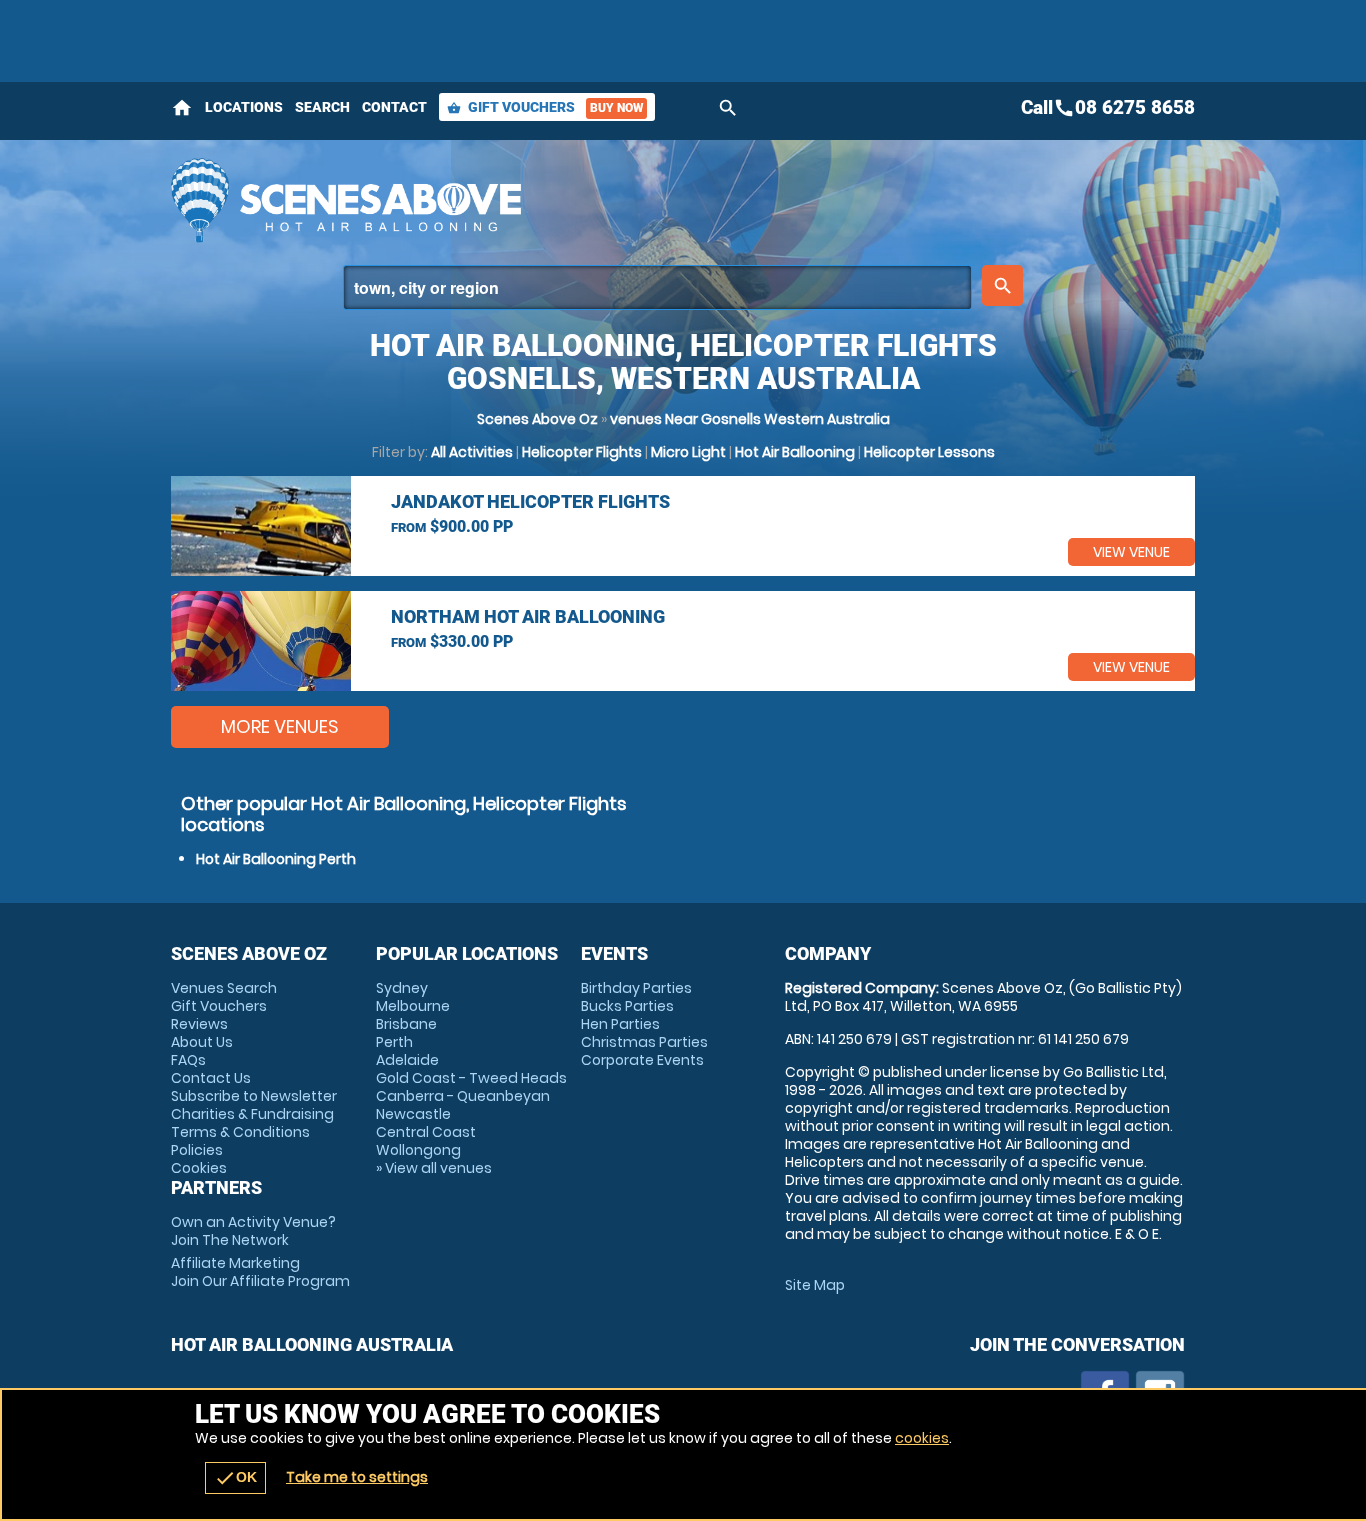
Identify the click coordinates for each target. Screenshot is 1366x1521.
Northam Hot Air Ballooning (528, 616)
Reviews (199, 1024)
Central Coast (426, 1132)
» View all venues (434, 1168)
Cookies (199, 1168)
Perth (394, 1042)
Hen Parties (620, 1024)
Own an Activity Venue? (253, 1231)
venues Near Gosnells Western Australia (750, 419)
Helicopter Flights (582, 452)
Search (322, 107)
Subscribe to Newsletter (254, 1096)
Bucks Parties (627, 1006)
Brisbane (406, 1024)
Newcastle (413, 1114)
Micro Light (688, 452)
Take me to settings (357, 1477)
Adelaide (407, 1060)
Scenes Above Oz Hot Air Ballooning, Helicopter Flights (504, 200)
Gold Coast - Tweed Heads (471, 1078)
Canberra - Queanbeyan (463, 1096)
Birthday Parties (636, 988)
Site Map (815, 1285)
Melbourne (413, 1006)
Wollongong (418, 1150)
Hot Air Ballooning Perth (276, 859)
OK (235, 1478)
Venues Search (224, 988)
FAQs (188, 1060)
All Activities (472, 452)
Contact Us (211, 1078)
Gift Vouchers (545, 107)
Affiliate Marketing (260, 1272)
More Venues (280, 726)
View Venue (1131, 552)
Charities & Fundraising (252, 1114)
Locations (244, 107)
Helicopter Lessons (929, 452)
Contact (394, 107)
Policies (197, 1150)
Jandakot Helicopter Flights (530, 501)
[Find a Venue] (657, 287)
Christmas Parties (644, 1042)
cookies (922, 1438)
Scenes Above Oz (537, 419)
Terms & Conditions (240, 1132)
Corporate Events (642, 1060)
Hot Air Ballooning (795, 452)
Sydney (402, 988)
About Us (202, 1042)
